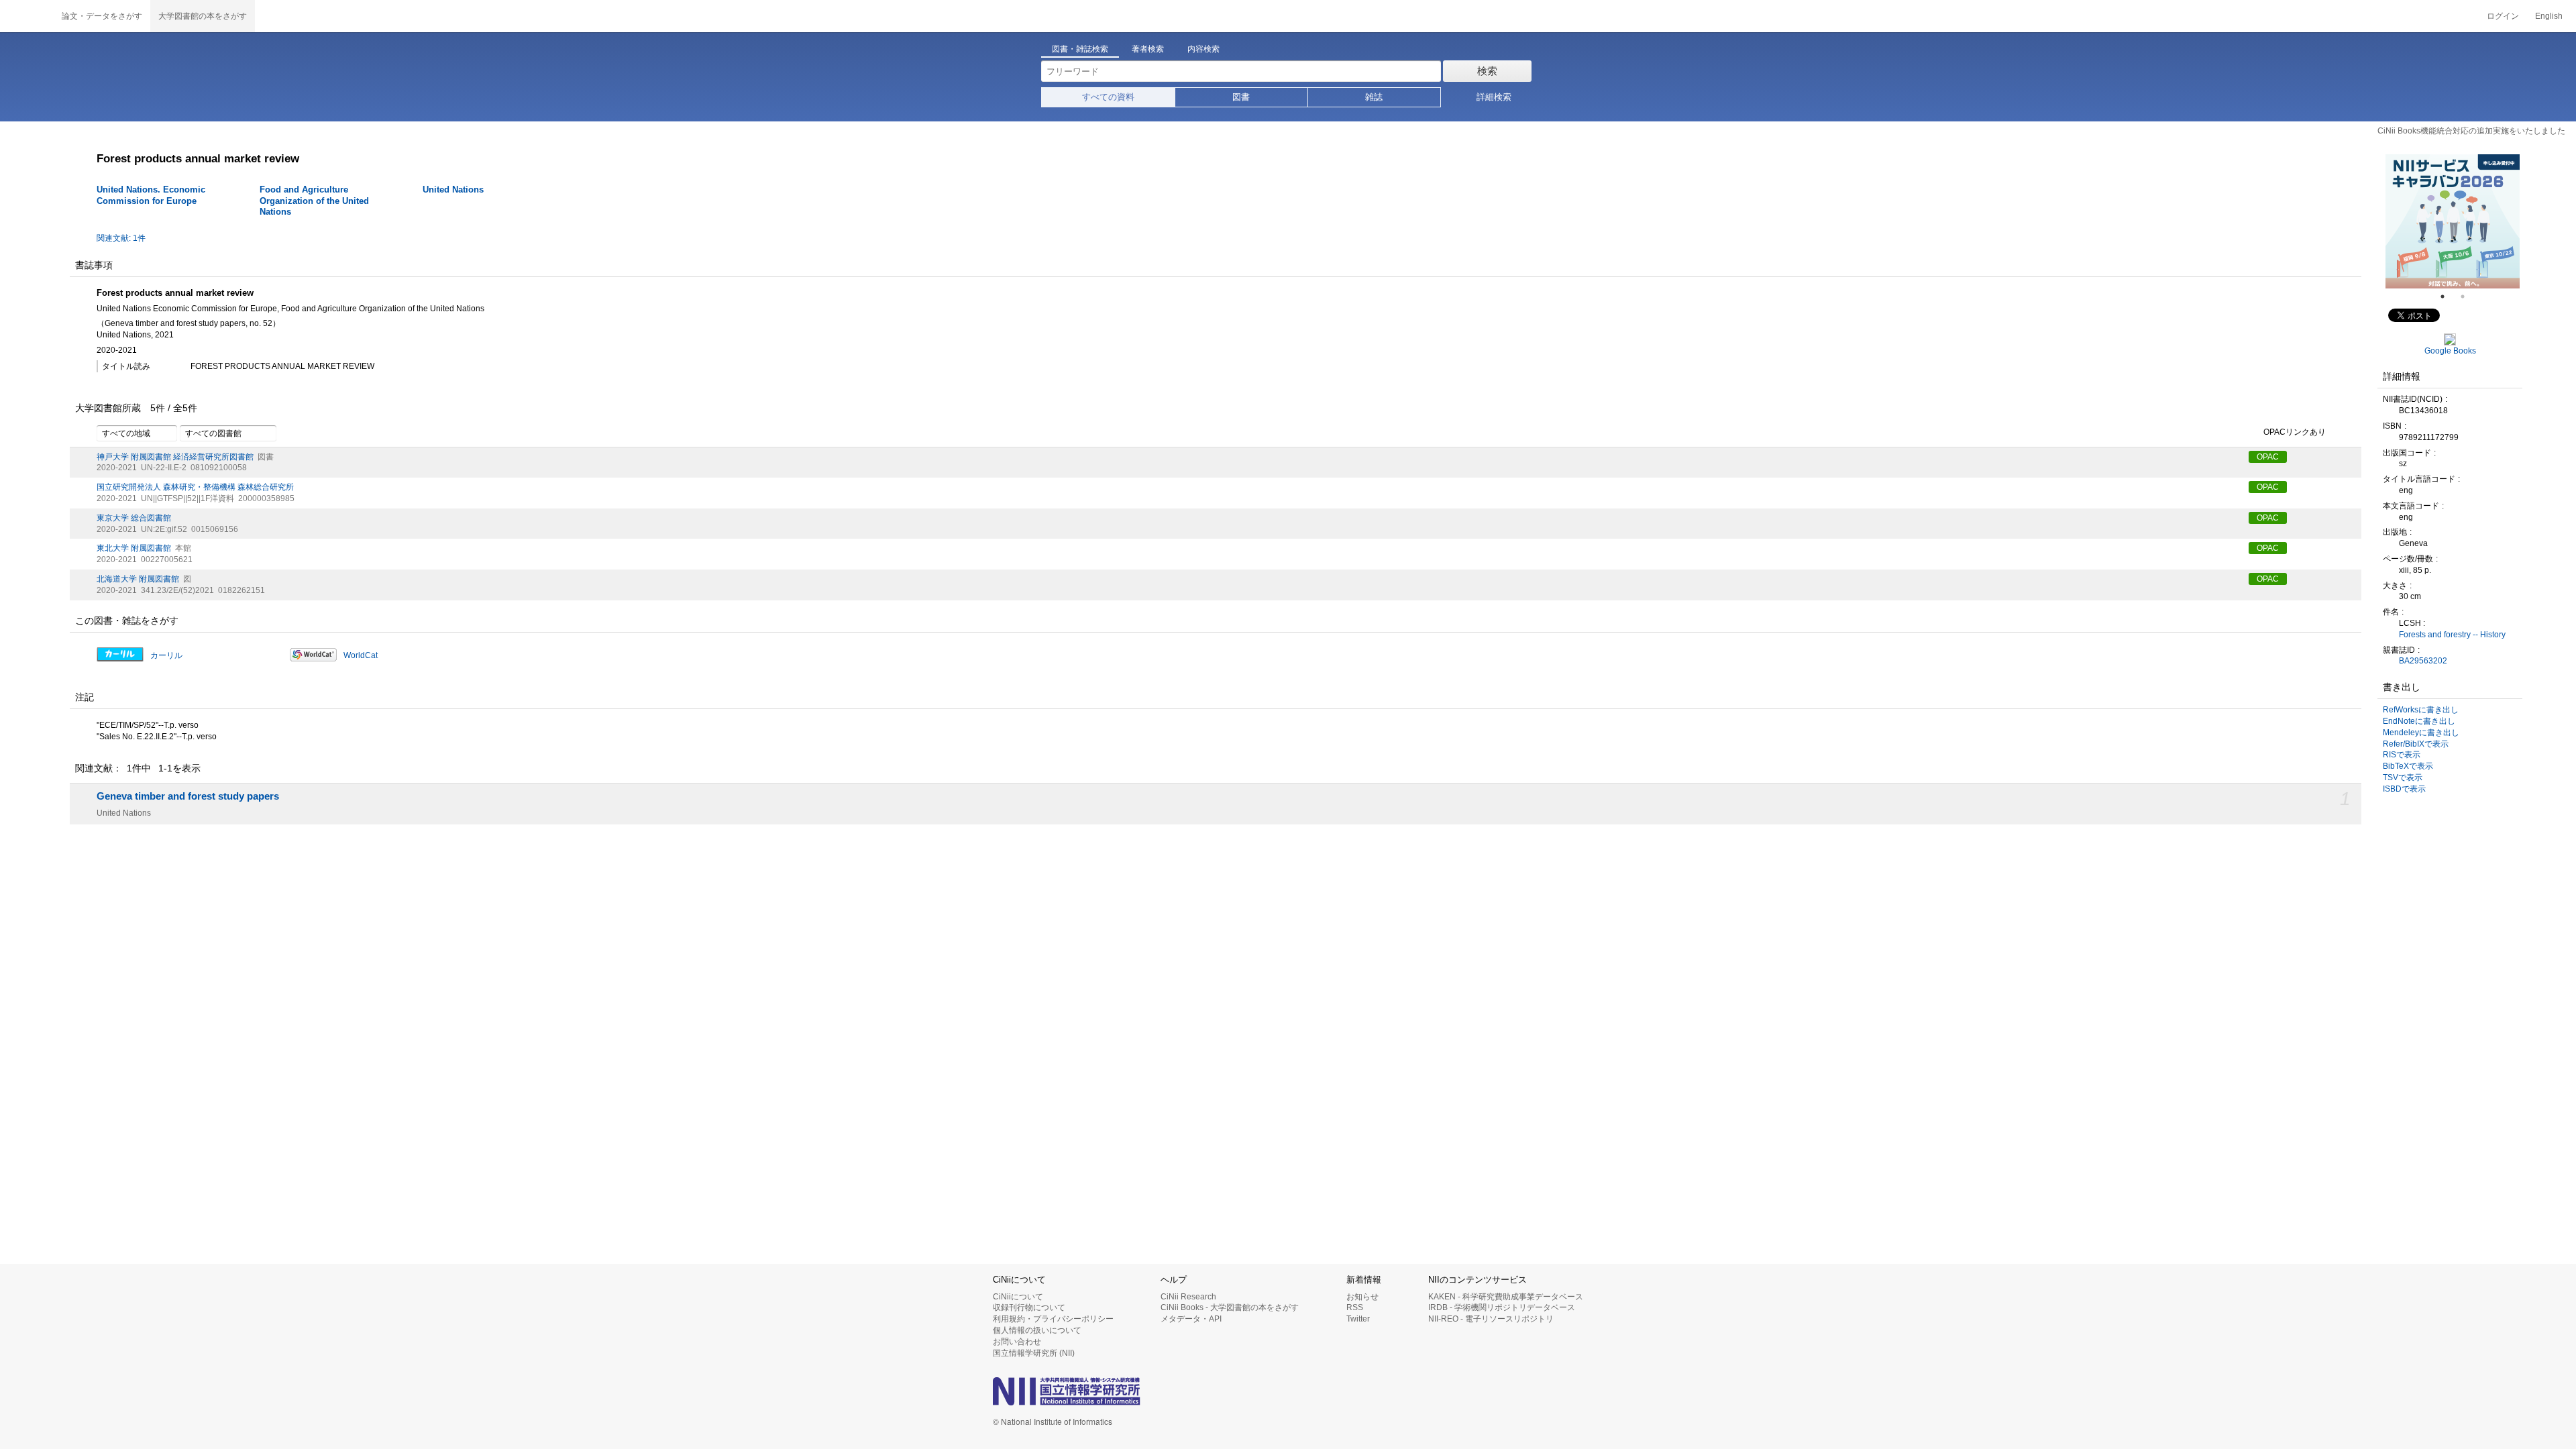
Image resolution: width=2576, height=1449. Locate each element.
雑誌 (1374, 97)
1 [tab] (2448, 297)
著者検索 (1148, 49)
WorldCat (361, 655)
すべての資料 (1108, 97)
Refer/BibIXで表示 (2416, 744)
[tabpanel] (2453, 221)
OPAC (2268, 457)
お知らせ (1362, 1297)
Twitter (1358, 1319)
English (2549, 16)
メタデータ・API (1191, 1319)
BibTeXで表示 (2408, 766)
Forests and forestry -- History (2452, 635)
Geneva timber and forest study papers (188, 796)
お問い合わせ (1017, 1342)
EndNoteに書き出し (2419, 721)
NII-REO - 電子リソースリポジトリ (1491, 1319)
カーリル (166, 655)
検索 (1487, 71)
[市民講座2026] (2453, 221)
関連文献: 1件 (121, 238)
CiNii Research (1188, 1297)
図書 (1241, 97)
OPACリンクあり (2295, 432)
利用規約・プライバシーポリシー (1053, 1319)
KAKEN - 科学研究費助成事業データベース (1506, 1297)
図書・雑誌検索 (1080, 49)
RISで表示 (2402, 755)
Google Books (2450, 351)
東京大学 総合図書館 (134, 518)
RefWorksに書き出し (2421, 710)
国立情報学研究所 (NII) (1034, 1353)
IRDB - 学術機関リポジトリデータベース (1502, 1307)
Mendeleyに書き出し (2421, 733)
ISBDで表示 (2404, 789)
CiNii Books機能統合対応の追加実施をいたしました (2471, 131)
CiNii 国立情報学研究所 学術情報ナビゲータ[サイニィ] (27, 16)
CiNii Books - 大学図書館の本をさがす (1230, 1307)
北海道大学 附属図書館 (138, 579)
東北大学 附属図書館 (134, 548)
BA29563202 (2423, 661)
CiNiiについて (1018, 1297)
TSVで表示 (2403, 777)
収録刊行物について (1029, 1307)
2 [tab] (2468, 297)
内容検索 (1203, 49)
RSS (1355, 1307)
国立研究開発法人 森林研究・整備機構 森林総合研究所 (195, 487)
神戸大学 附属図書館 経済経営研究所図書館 (175, 457)
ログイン (2503, 16)
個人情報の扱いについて (1037, 1330)
